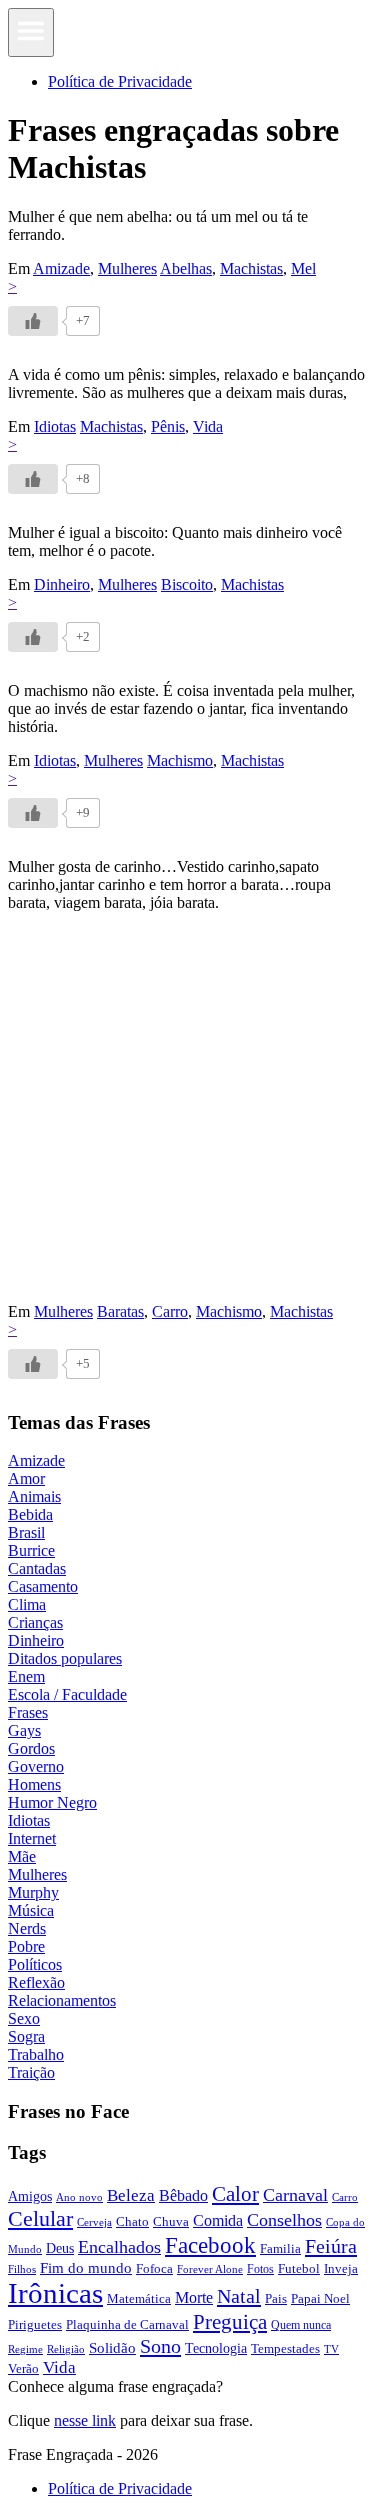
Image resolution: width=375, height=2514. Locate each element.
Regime (25, 2349)
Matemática (139, 2298)
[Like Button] (33, 321)
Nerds (27, 1928)
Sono (160, 2346)
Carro (170, 1311)
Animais (34, 1496)
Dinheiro (62, 584)
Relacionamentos (62, 2000)
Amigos (30, 2196)
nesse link (85, 2420)
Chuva (171, 2221)
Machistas (251, 268)
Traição (31, 2072)
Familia (280, 2248)
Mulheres (127, 268)
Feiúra (331, 2246)
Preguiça (230, 2322)
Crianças (35, 1622)
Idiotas (55, 426)
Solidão (112, 2348)
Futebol (299, 2268)
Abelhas (186, 268)
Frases (28, 1712)
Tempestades (285, 2349)
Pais (276, 2299)
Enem (26, 1676)
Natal (239, 2296)
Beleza (131, 2195)
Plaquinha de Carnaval (127, 2324)
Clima (27, 1604)
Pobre (26, 1946)
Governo (36, 1766)
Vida (208, 426)
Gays (24, 1730)
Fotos (260, 2269)
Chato (132, 2221)
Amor (26, 1478)
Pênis (168, 426)
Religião (66, 2349)
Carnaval (295, 2195)
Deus (60, 2248)
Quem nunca (301, 2325)
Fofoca (154, 2268)
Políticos (35, 1964)
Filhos (22, 2269)
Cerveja (94, 2222)
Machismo (180, 760)
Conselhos (284, 2220)
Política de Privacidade (120, 81)
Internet (32, 1838)
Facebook (210, 2245)
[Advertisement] (187, 1115)
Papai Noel (320, 2298)
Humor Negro (52, 1802)
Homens (34, 1784)
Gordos (31, 1748)
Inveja (341, 2268)
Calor (235, 2194)
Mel (303, 268)
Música (31, 1910)
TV (331, 2349)
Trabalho (36, 2054)
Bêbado (183, 2195)
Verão (23, 2369)
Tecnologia (216, 2348)
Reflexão (36, 1982)
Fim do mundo (86, 2268)
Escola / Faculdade (67, 1694)
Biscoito (187, 584)
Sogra (26, 2036)
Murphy (33, 1892)
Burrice (31, 1550)
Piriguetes (35, 2324)
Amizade (61, 268)
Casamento (43, 1586)
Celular (40, 2219)
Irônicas (55, 2293)
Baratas (120, 1311)
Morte (194, 2297)
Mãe (22, 1856)
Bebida (30, 1514)
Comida (218, 2220)
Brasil (26, 1532)
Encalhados (119, 2247)
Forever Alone (210, 2269)
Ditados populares (65, 1658)
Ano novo (79, 2197)
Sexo (24, 2018)
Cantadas (37, 1568)
